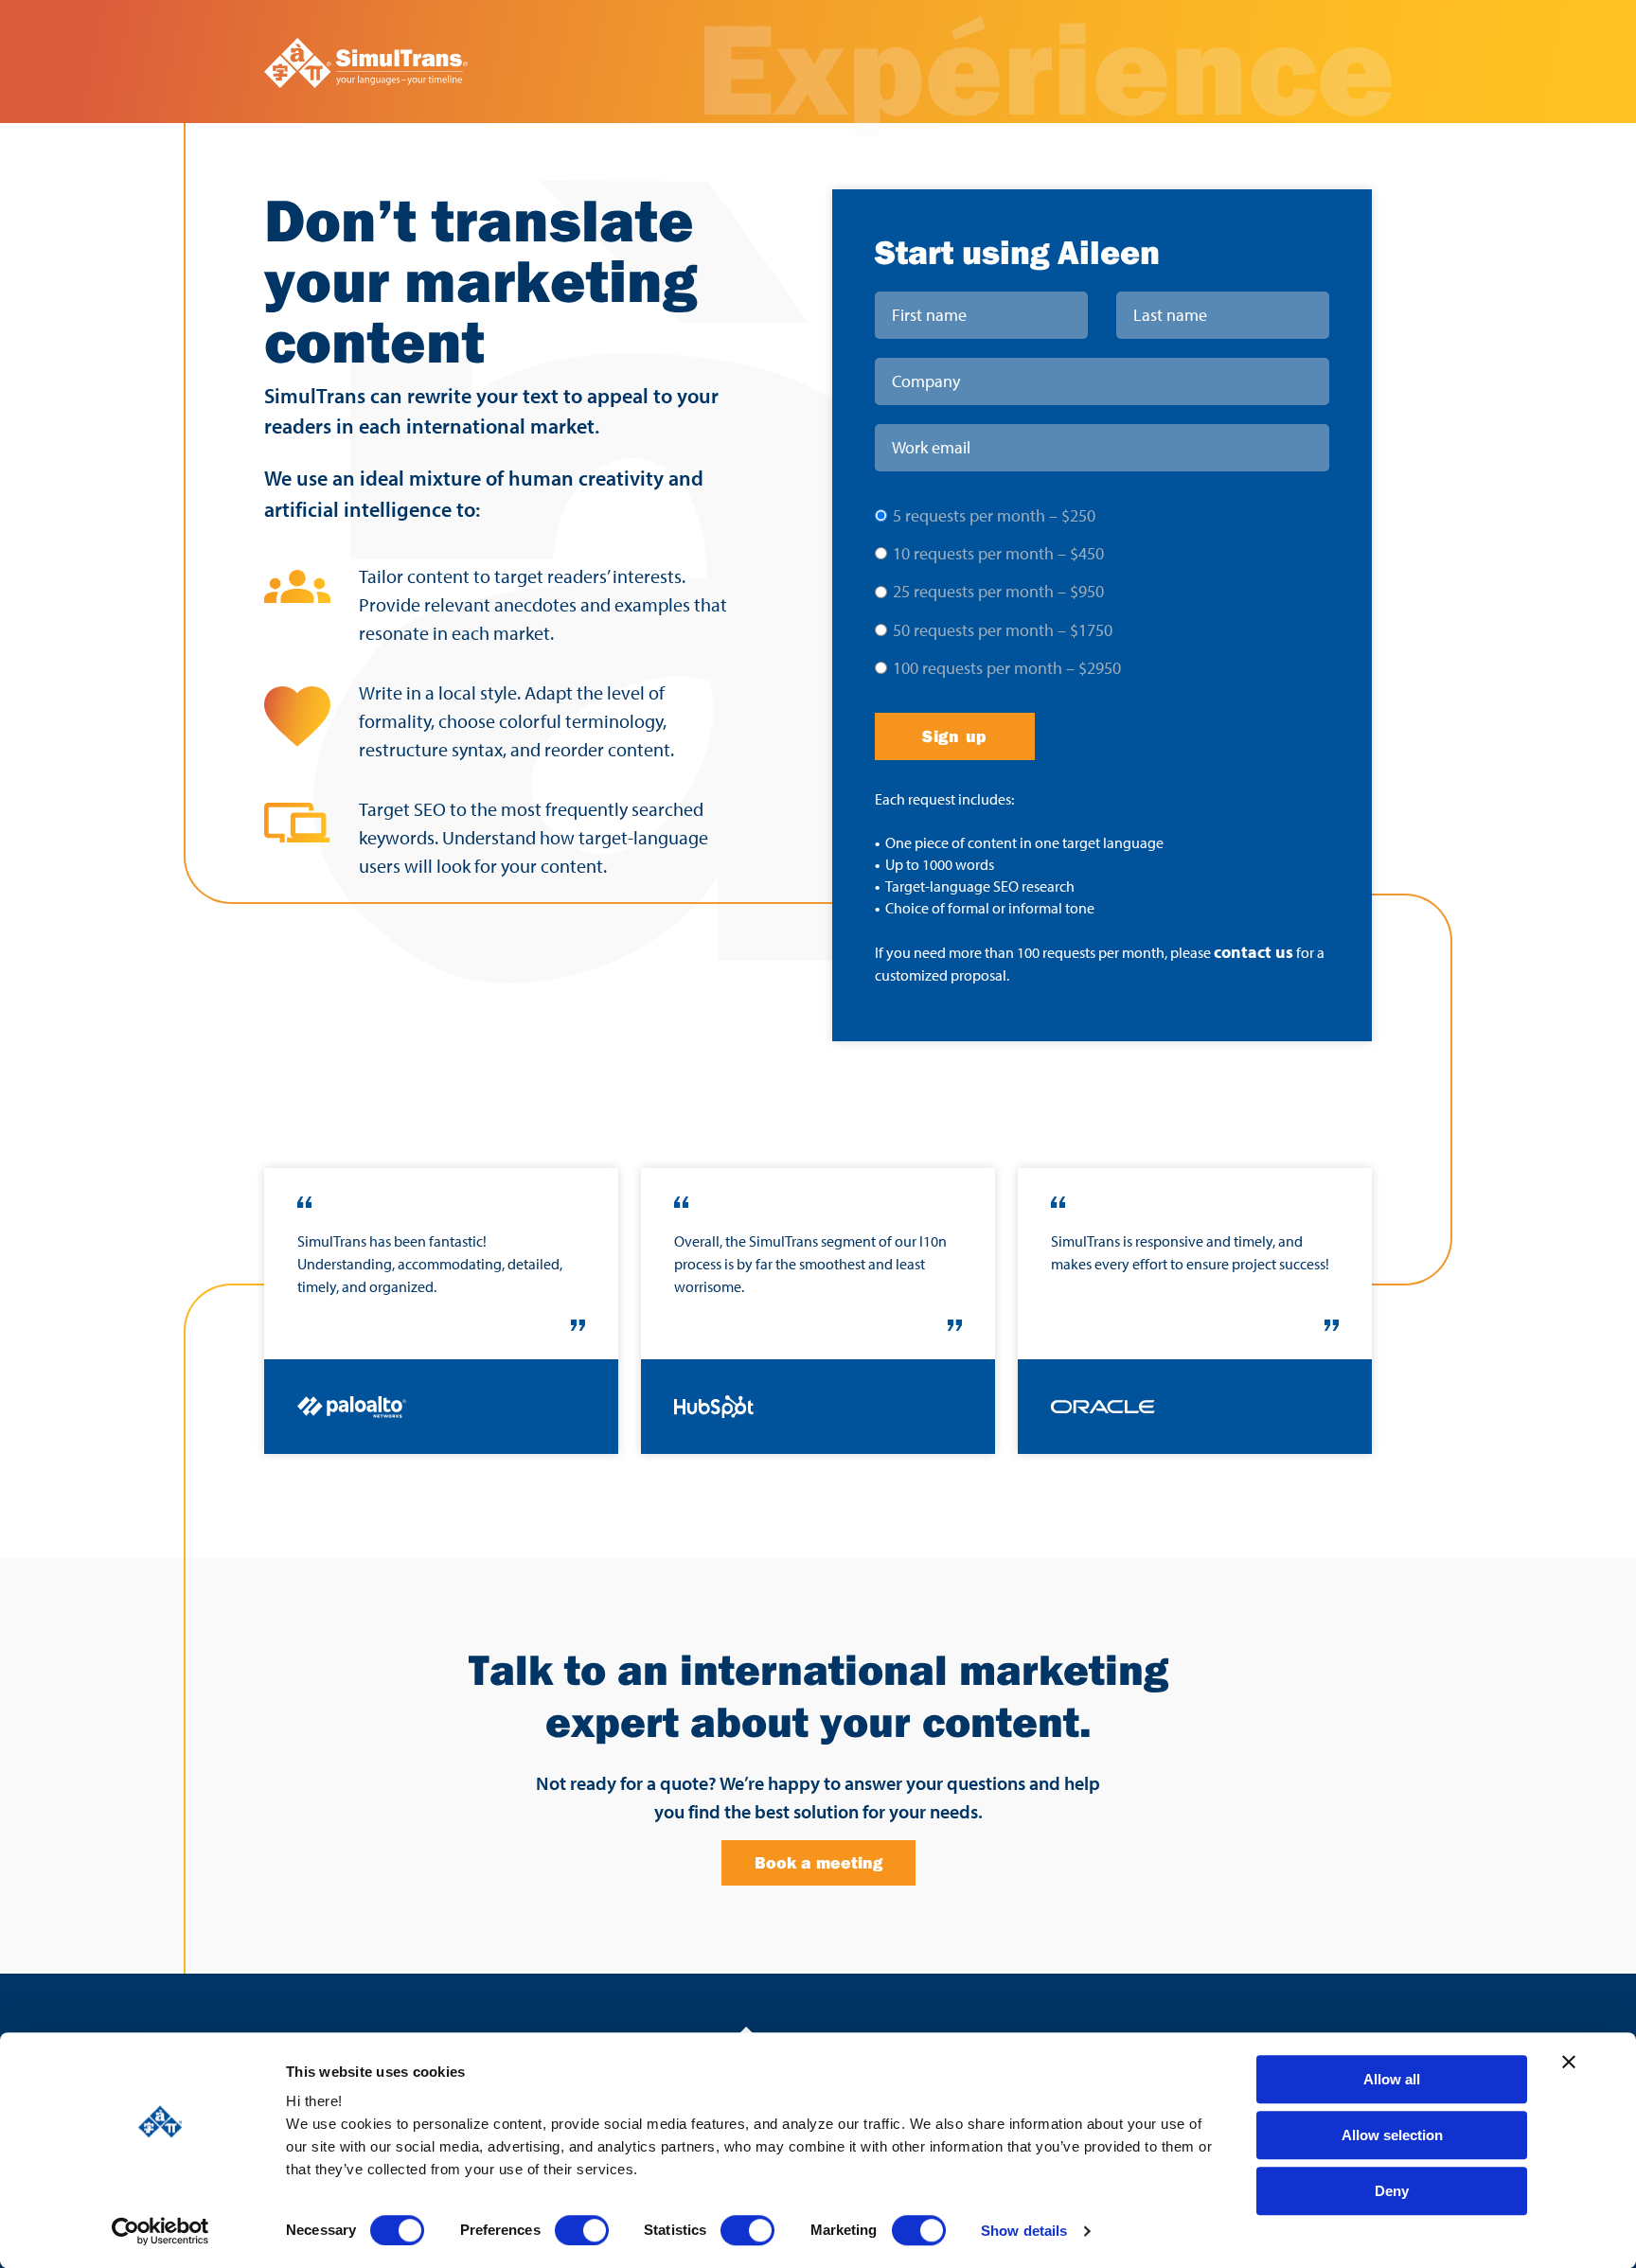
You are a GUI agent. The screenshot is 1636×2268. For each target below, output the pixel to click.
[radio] (1102, 514)
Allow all (1392, 2079)
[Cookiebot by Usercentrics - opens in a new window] (160, 2231)
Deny (1392, 2191)
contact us (1254, 952)
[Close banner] (1569, 2062)
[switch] (582, 2230)
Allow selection (1392, 2135)
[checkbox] (1102, 591)
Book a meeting (818, 1862)
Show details (1024, 2231)
